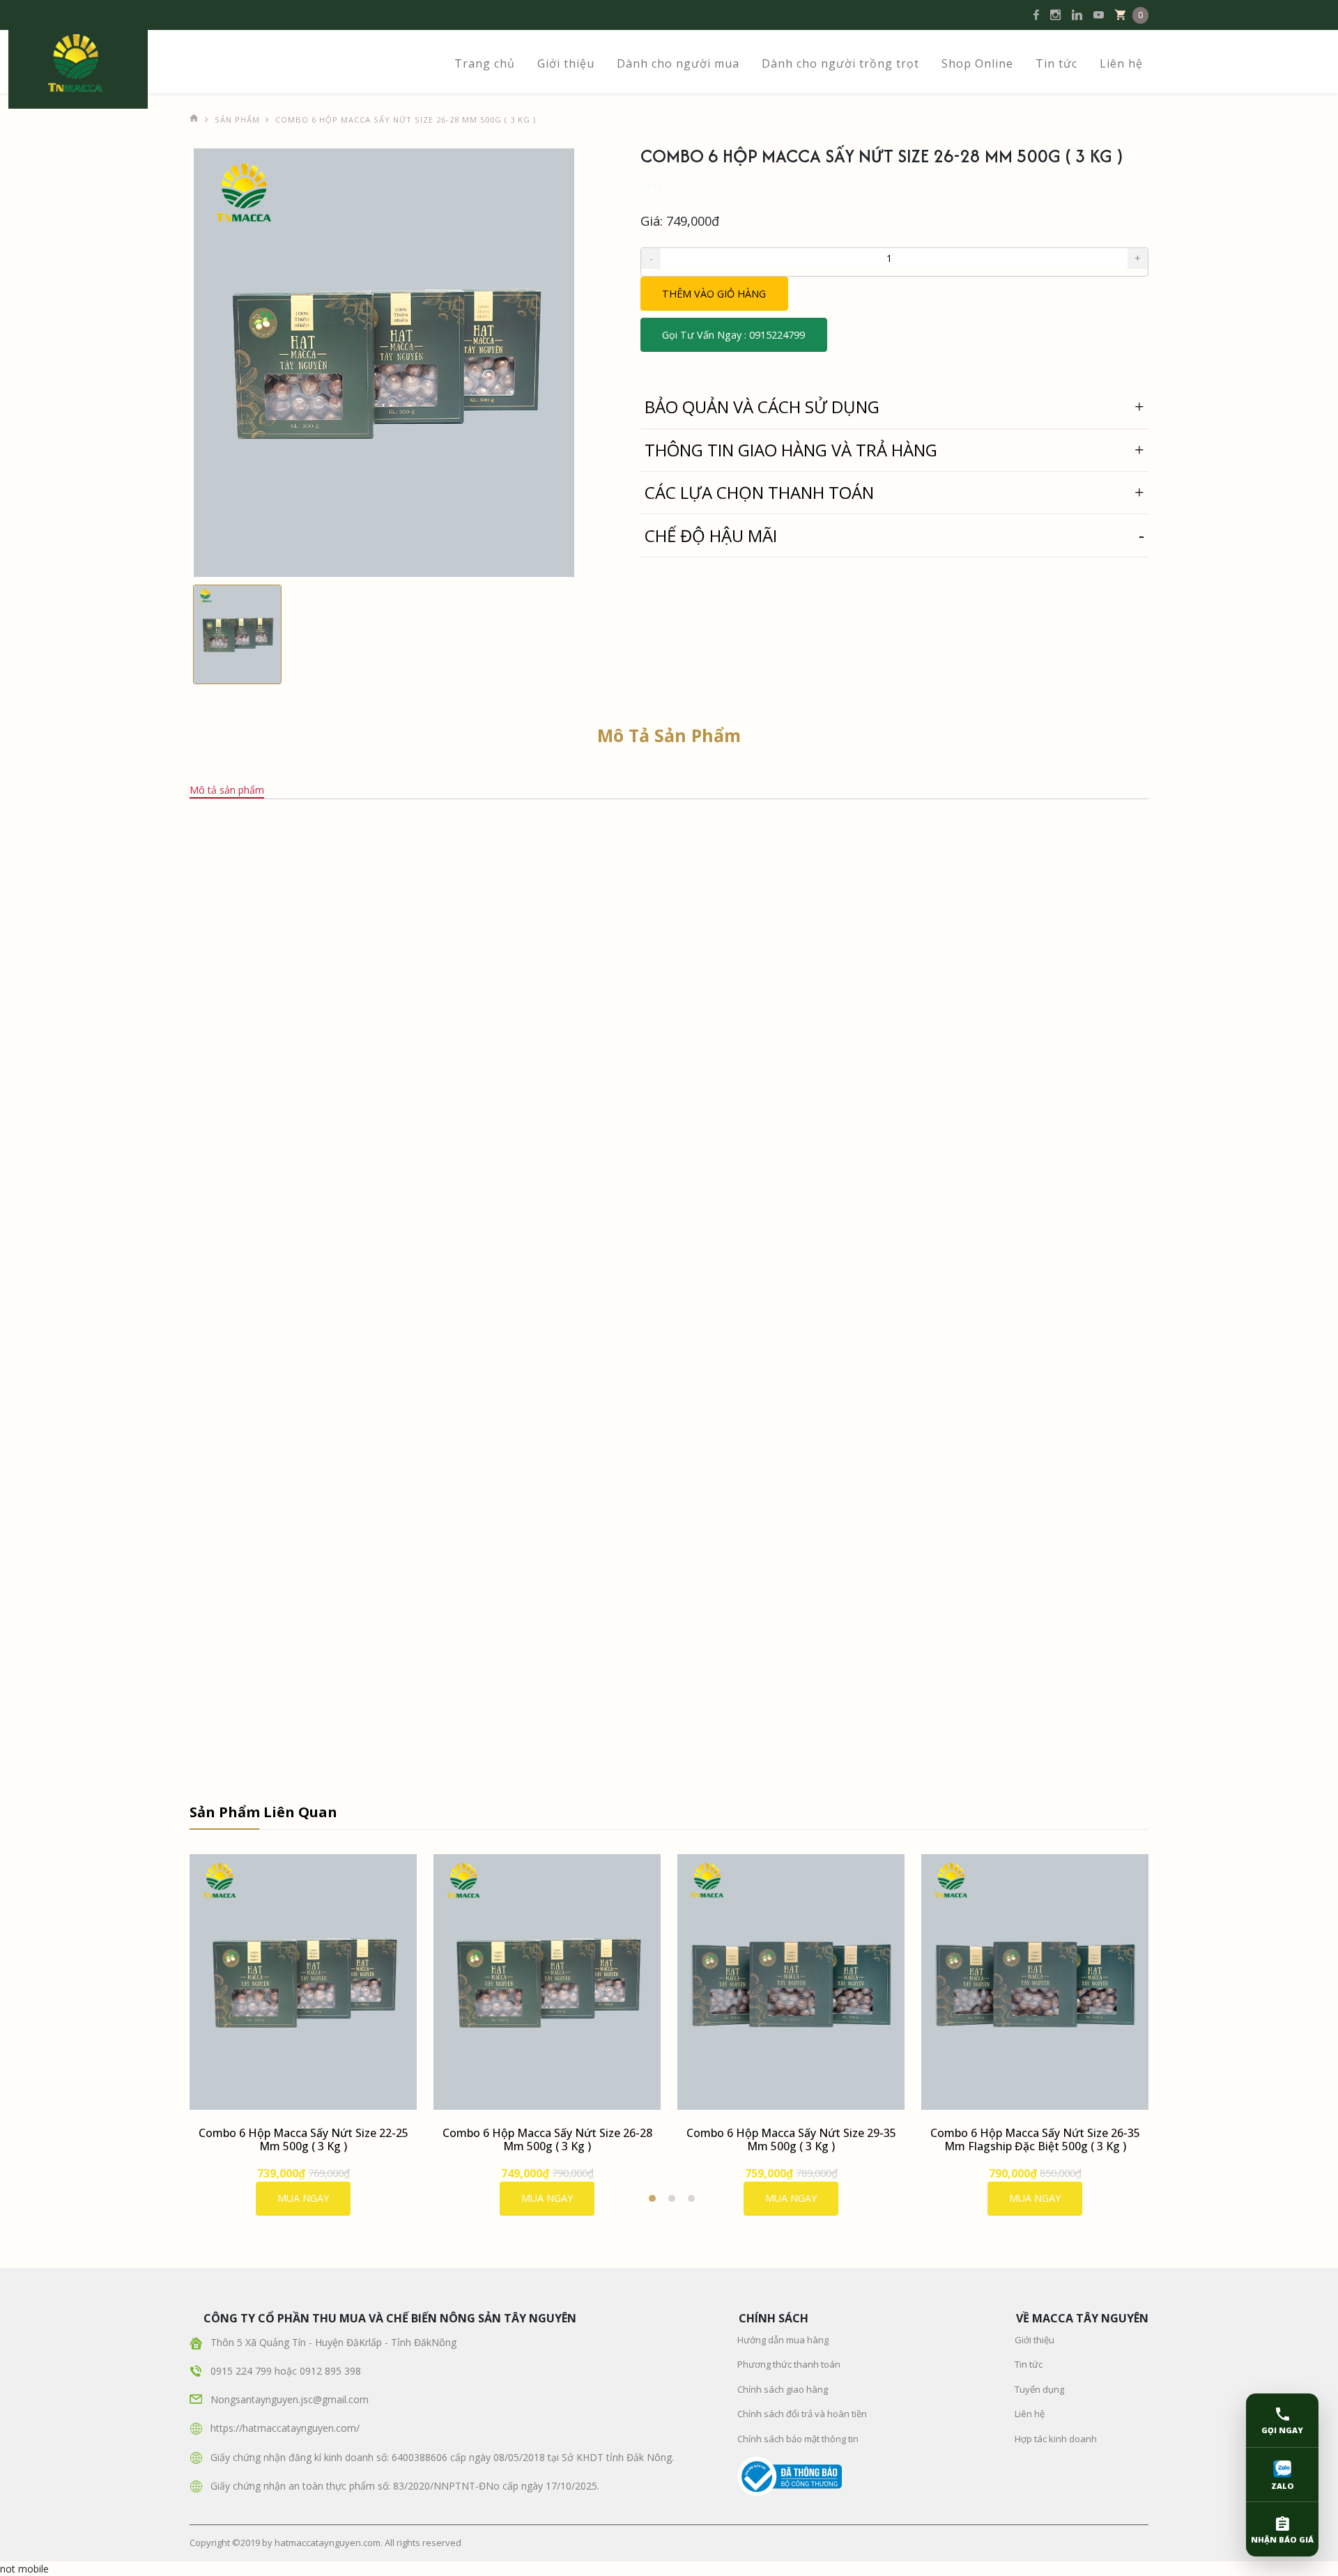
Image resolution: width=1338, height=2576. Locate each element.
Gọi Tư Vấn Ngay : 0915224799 (733, 335)
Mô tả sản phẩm (227, 790)
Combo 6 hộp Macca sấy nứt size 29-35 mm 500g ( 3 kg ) (791, 2139)
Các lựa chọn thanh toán (759, 492)
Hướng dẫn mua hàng (783, 2340)
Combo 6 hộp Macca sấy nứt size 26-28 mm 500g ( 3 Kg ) (547, 2139)
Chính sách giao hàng (783, 2389)
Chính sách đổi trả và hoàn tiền (802, 2414)
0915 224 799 (243, 2371)
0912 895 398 (330, 2371)
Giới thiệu (1035, 2340)
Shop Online (977, 63)
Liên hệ (1121, 63)
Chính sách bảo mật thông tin (798, 2439)
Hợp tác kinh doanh (1056, 2439)
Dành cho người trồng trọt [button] (840, 63)
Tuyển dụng (1039, 2389)
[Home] (194, 115)
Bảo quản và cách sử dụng (762, 407)
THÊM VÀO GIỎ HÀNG (714, 294)
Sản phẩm (237, 119)
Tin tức (1056, 63)
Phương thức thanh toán (789, 2364)
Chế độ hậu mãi (711, 535)
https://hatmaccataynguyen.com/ (285, 2428)
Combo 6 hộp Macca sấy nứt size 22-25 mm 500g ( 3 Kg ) (303, 2139)
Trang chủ (485, 63)
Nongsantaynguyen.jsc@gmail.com (290, 2399)
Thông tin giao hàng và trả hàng (791, 450)
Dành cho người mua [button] (678, 63)
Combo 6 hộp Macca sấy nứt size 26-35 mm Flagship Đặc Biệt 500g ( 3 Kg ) (1035, 2139)
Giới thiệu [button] (566, 63)
